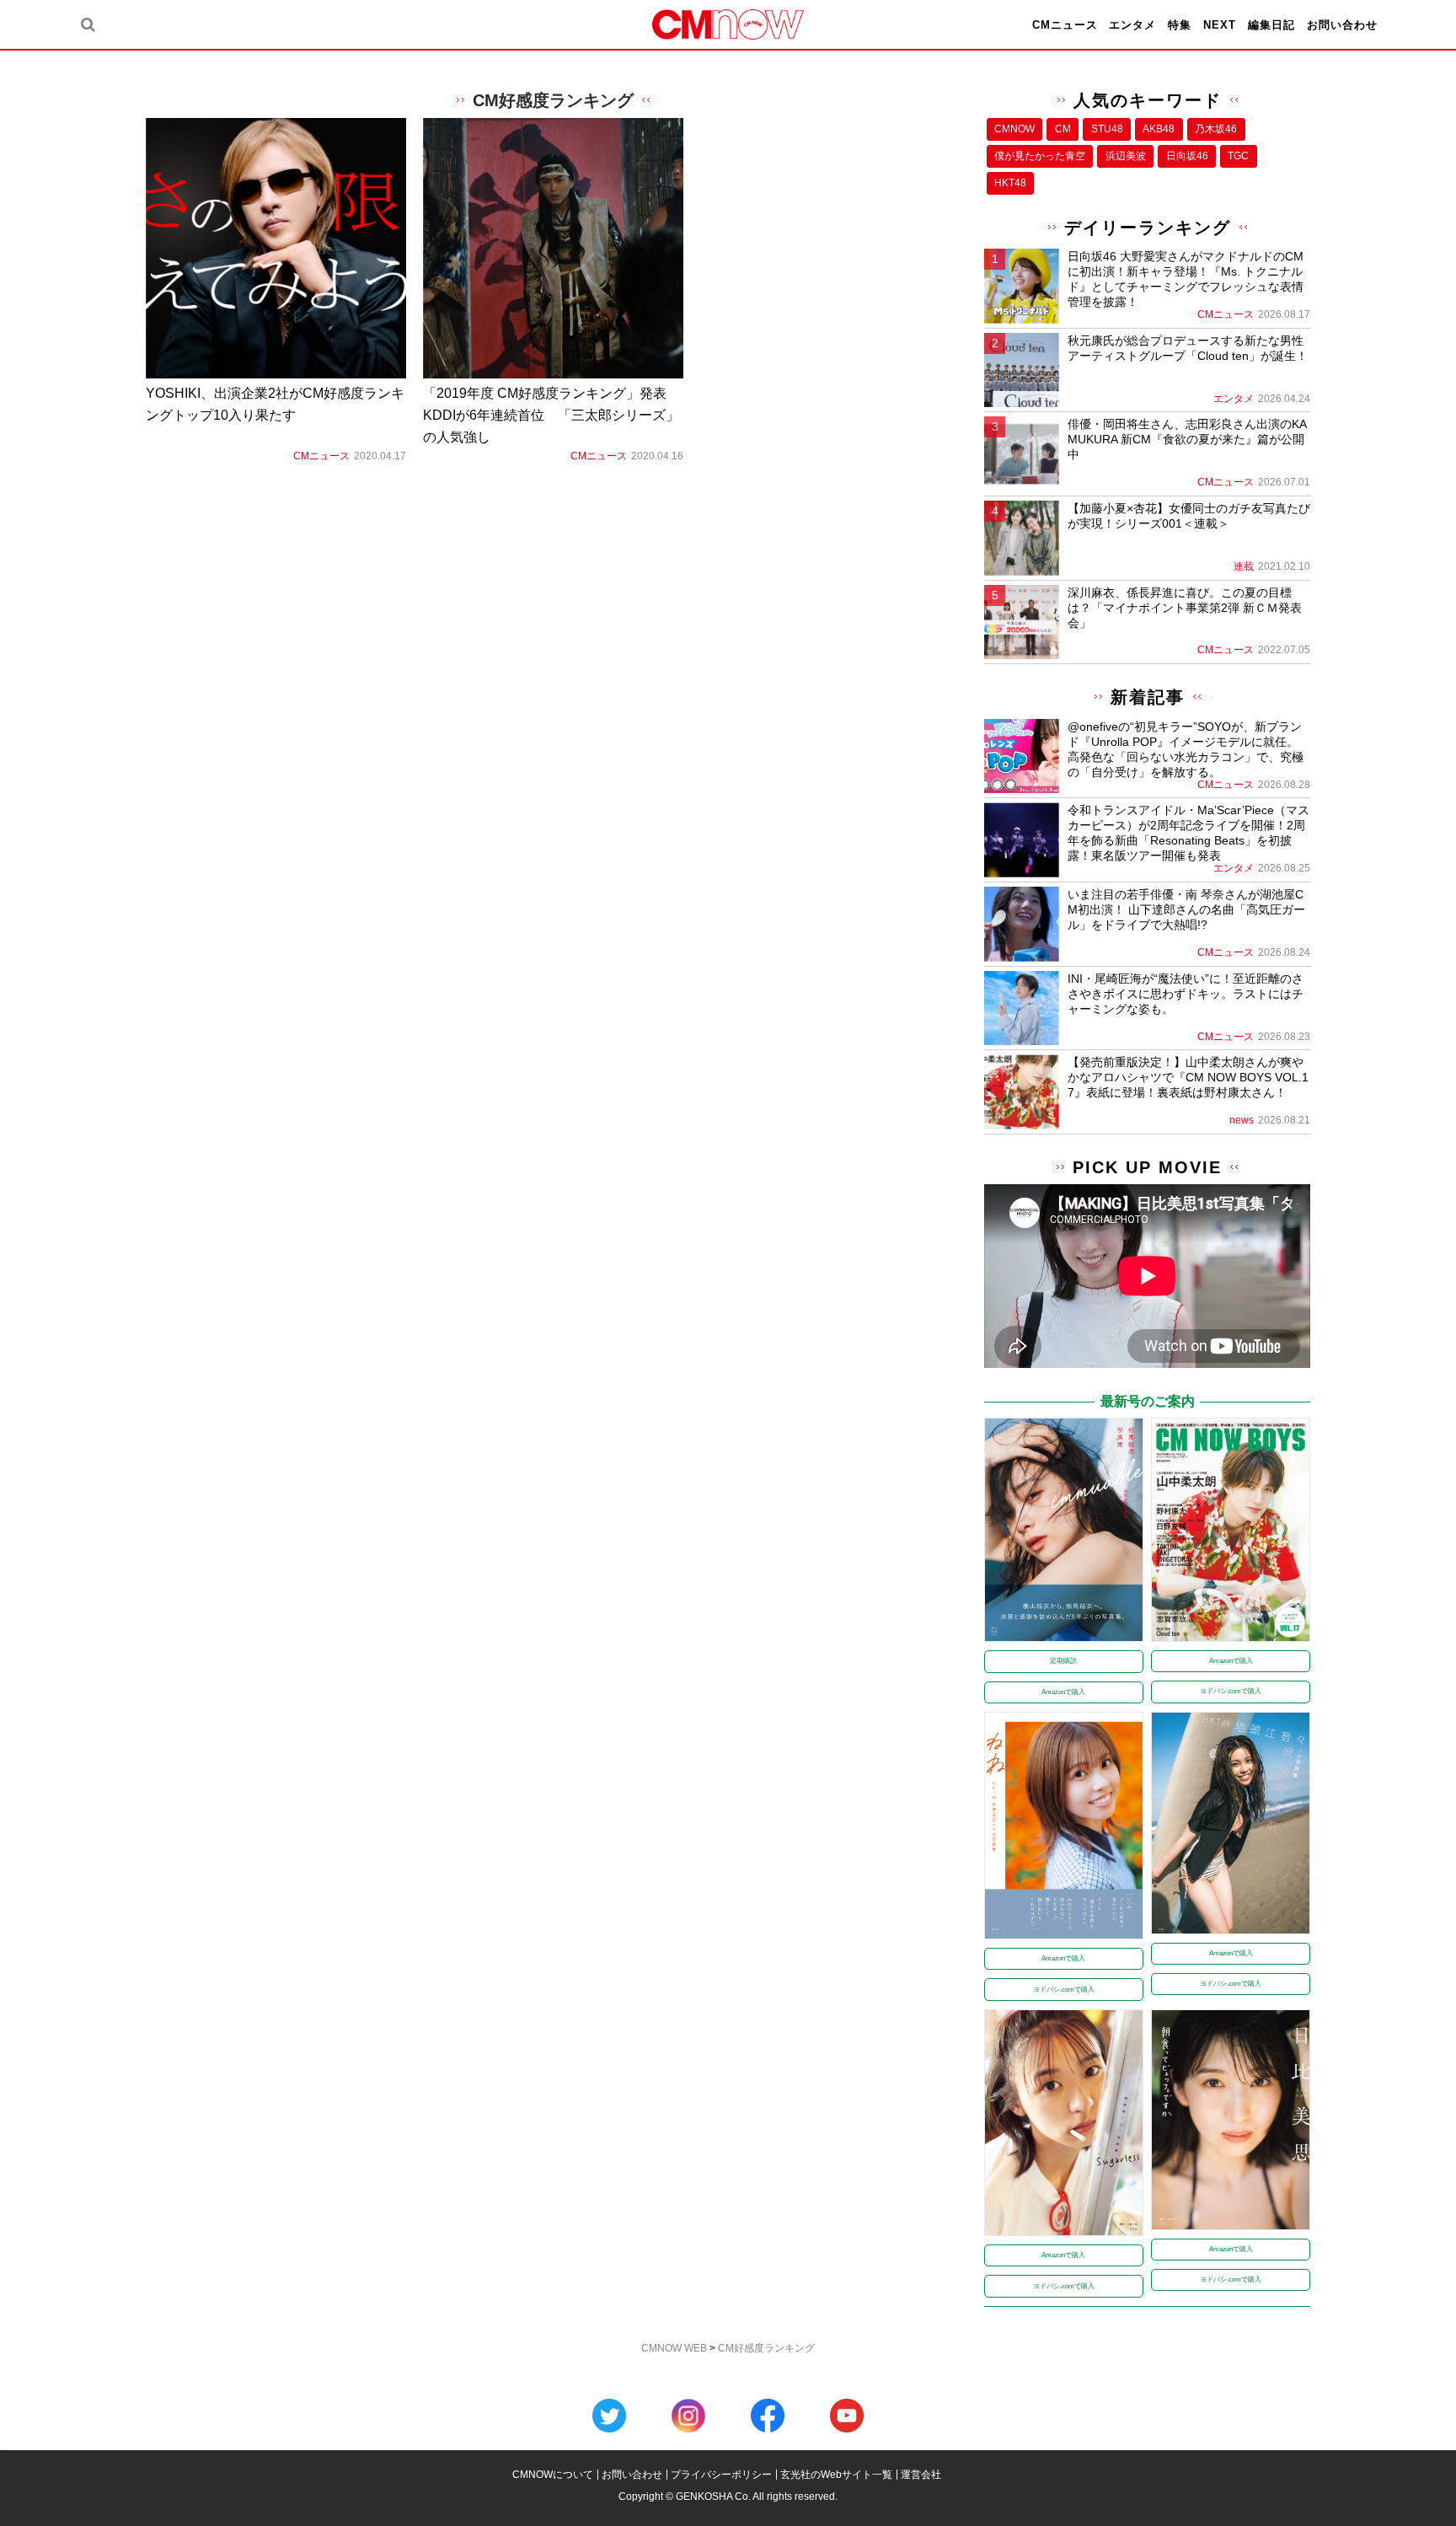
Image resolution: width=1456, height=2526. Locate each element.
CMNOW (1014, 129)
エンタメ (1132, 25)
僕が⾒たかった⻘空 (1040, 156)
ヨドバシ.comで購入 (1231, 1691)
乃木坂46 (1216, 129)
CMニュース (1065, 25)
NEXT (1220, 25)
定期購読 (1063, 1661)
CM (1063, 129)
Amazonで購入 (1063, 1692)
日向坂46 (1187, 156)
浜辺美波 (1126, 156)
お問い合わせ (1342, 25)
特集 (1180, 25)
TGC (1238, 156)
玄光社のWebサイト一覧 (836, 2475)
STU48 (1107, 129)
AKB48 (1159, 129)
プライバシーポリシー (721, 2475)
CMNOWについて (553, 2475)
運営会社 (921, 2475)
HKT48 (1010, 183)
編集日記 (1271, 25)
